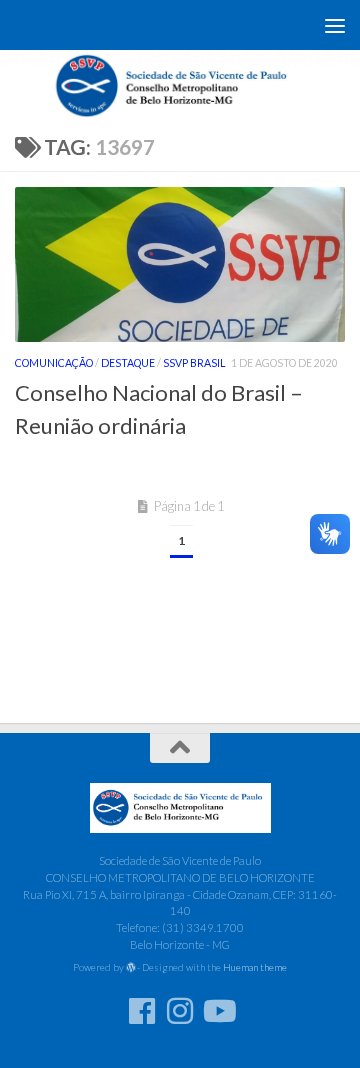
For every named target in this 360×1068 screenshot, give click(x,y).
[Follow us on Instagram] (180, 1011)
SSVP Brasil (194, 363)
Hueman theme (255, 967)
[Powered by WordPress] (131, 968)
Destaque (128, 363)
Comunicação (54, 363)
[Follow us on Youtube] (218, 1011)
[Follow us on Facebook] (142, 1011)
